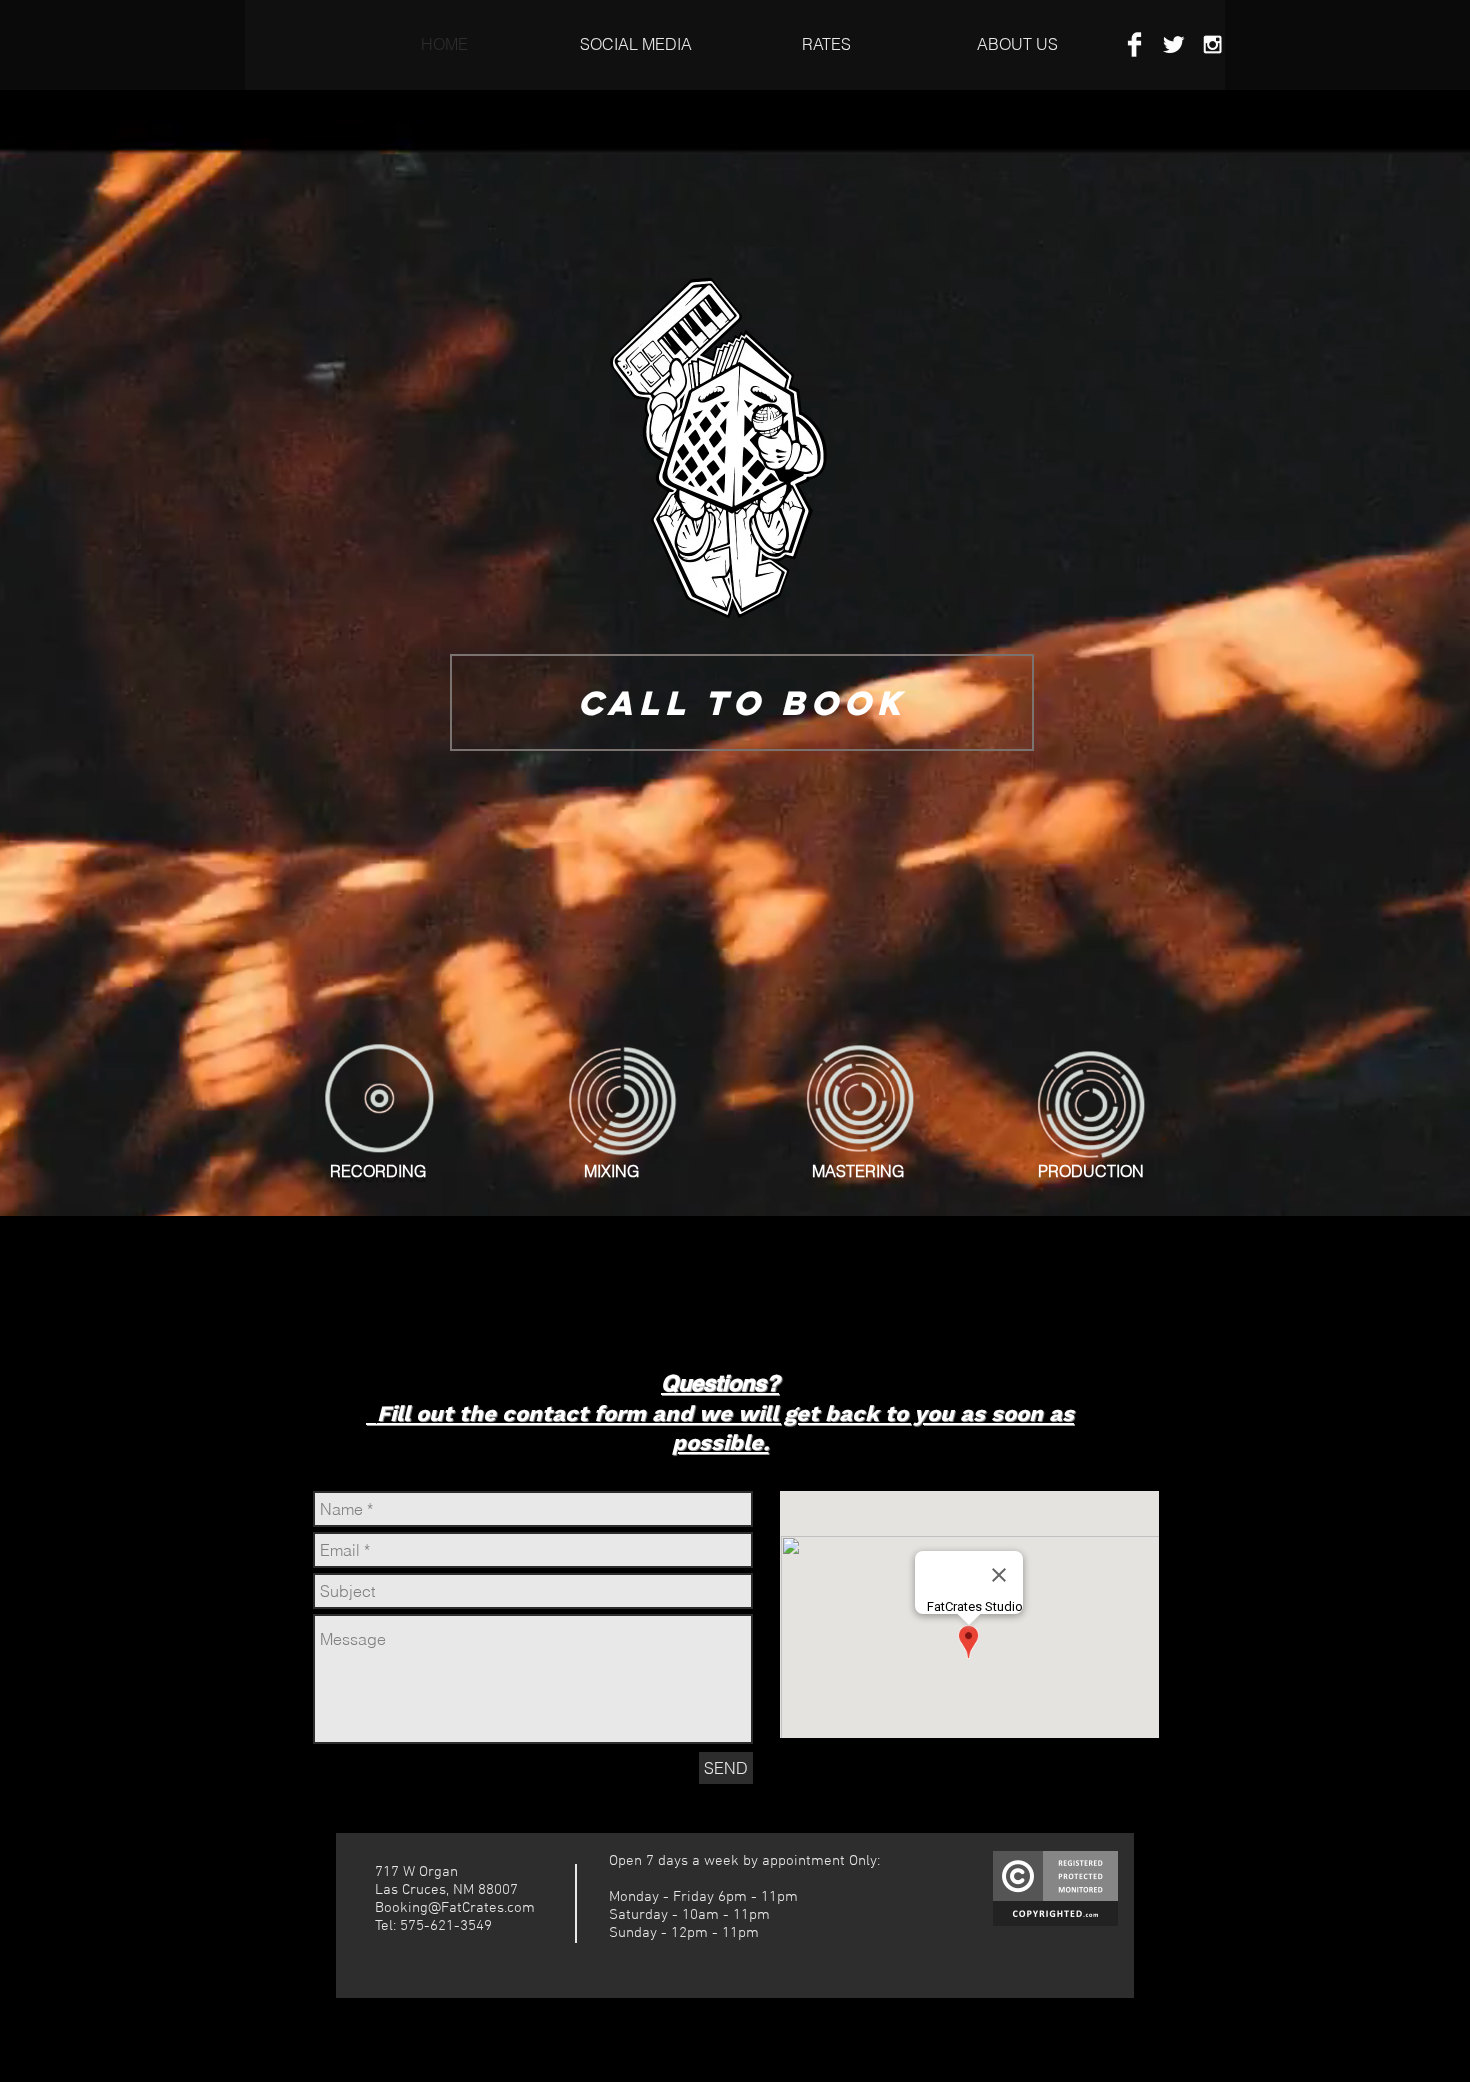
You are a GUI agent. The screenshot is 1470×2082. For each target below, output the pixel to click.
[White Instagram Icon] (1212, 44)
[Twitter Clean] (1173, 44)
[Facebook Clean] (1134, 44)
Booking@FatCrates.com (455, 1908)
